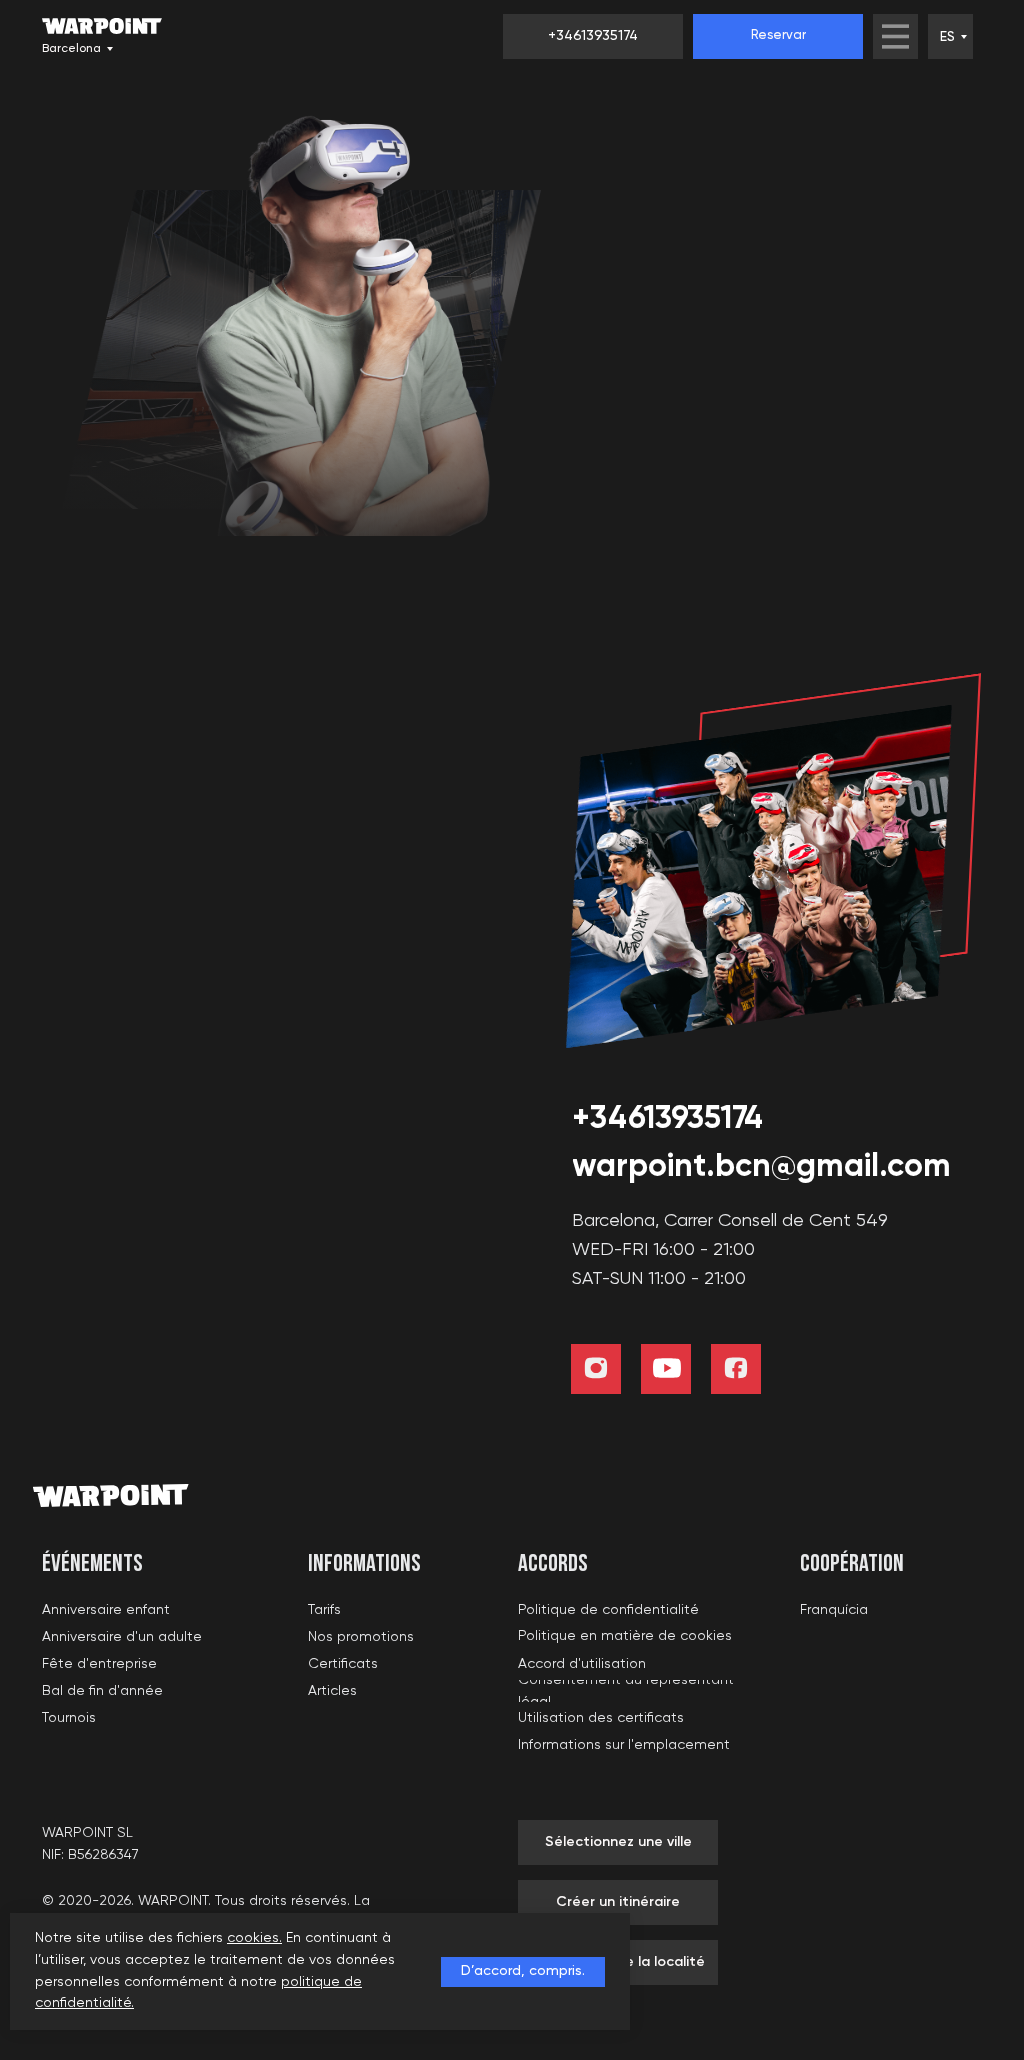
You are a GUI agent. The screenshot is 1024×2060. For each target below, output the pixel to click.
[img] (895, 36)
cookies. (254, 1938)
